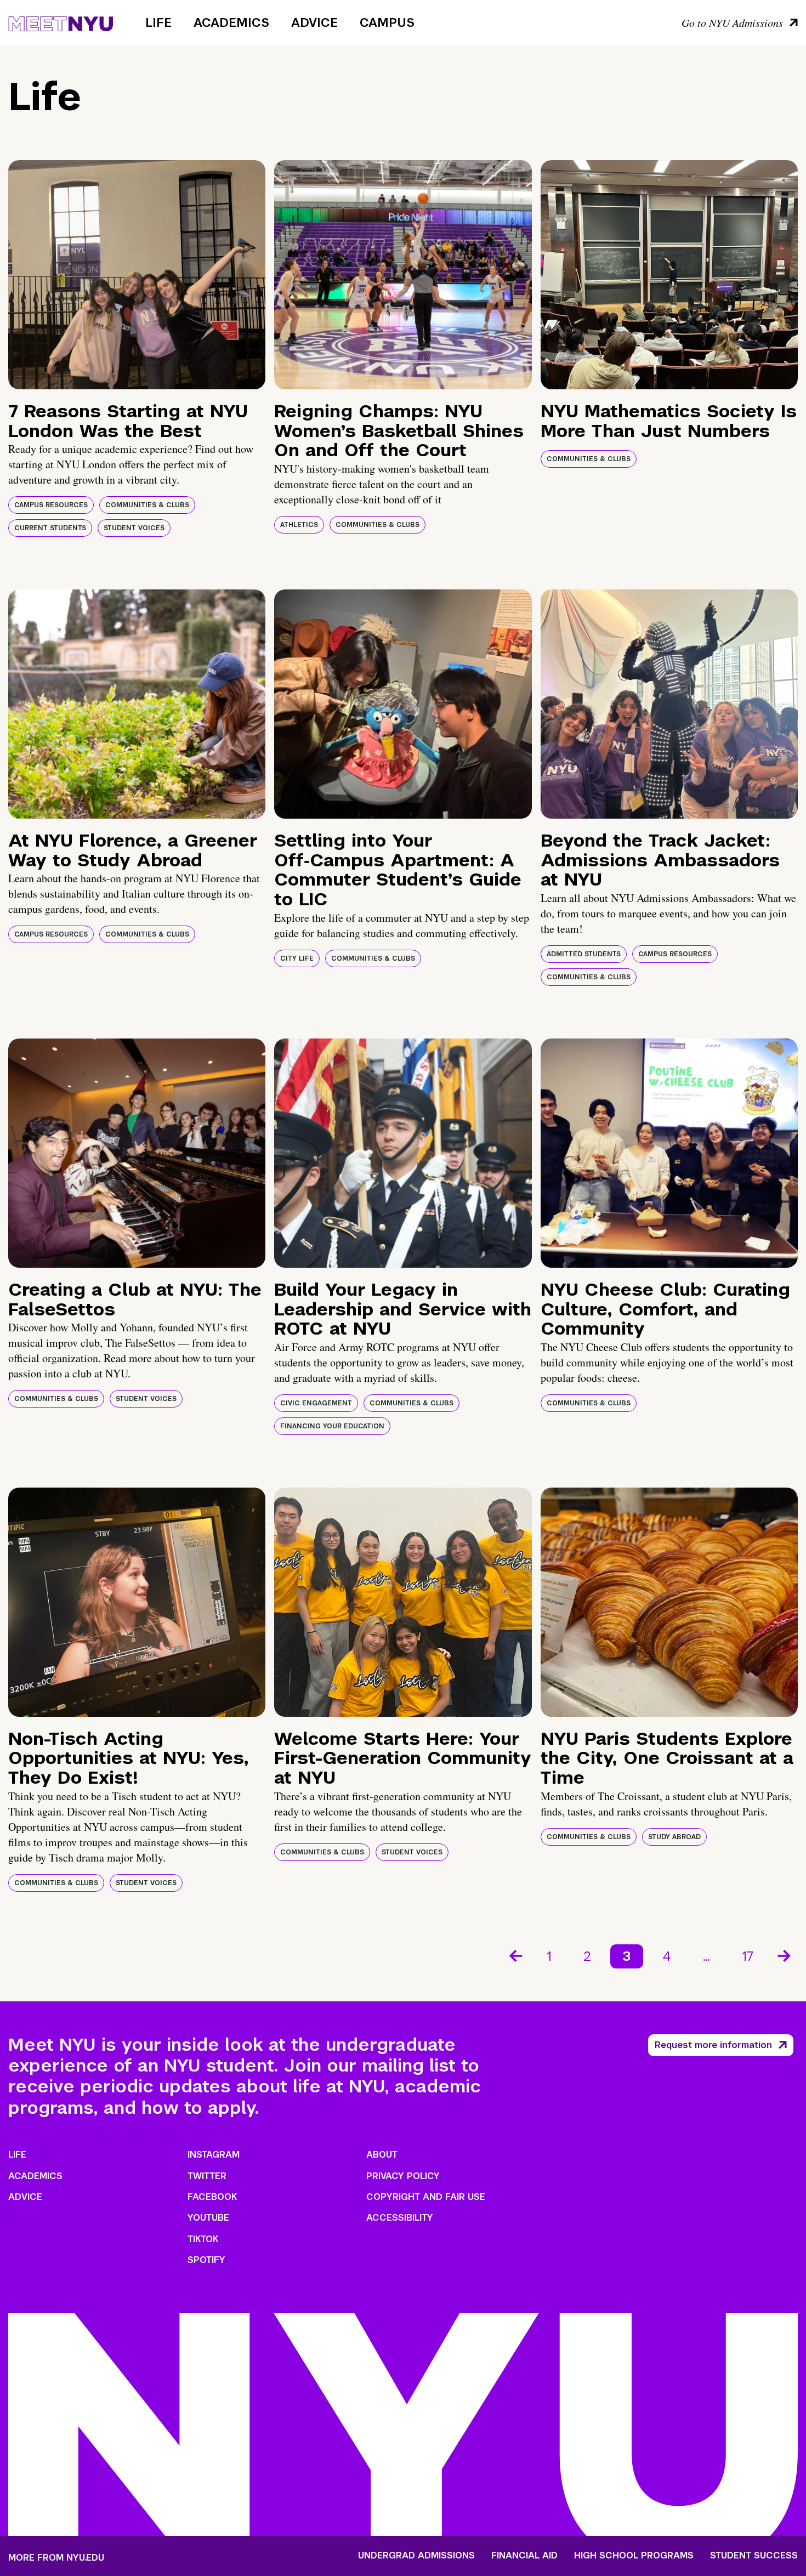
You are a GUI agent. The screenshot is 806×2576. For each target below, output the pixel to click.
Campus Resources (51, 505)
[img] (137, 275)
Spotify (206, 2260)
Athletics (299, 525)
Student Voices (134, 528)
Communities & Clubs (147, 505)
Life (158, 22)
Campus (387, 22)
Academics (231, 22)
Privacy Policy (403, 2176)
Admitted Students (584, 954)
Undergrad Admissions (416, 2556)
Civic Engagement (316, 1403)
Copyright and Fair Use (426, 2197)
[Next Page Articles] (785, 1955)
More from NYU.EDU (56, 2558)
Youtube (208, 2218)
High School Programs (634, 2556)
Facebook (212, 2197)
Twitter (207, 2176)
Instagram (214, 2155)
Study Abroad (674, 1837)
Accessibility (400, 2218)
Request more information (713, 2045)
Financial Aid (524, 2556)
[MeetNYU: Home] (61, 22)
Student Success (754, 2556)
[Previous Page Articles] (515, 1955)
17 (748, 1956)
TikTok (203, 2239)
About (382, 2155)
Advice (314, 22)
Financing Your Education (332, 1426)
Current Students (50, 528)
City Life (297, 958)
